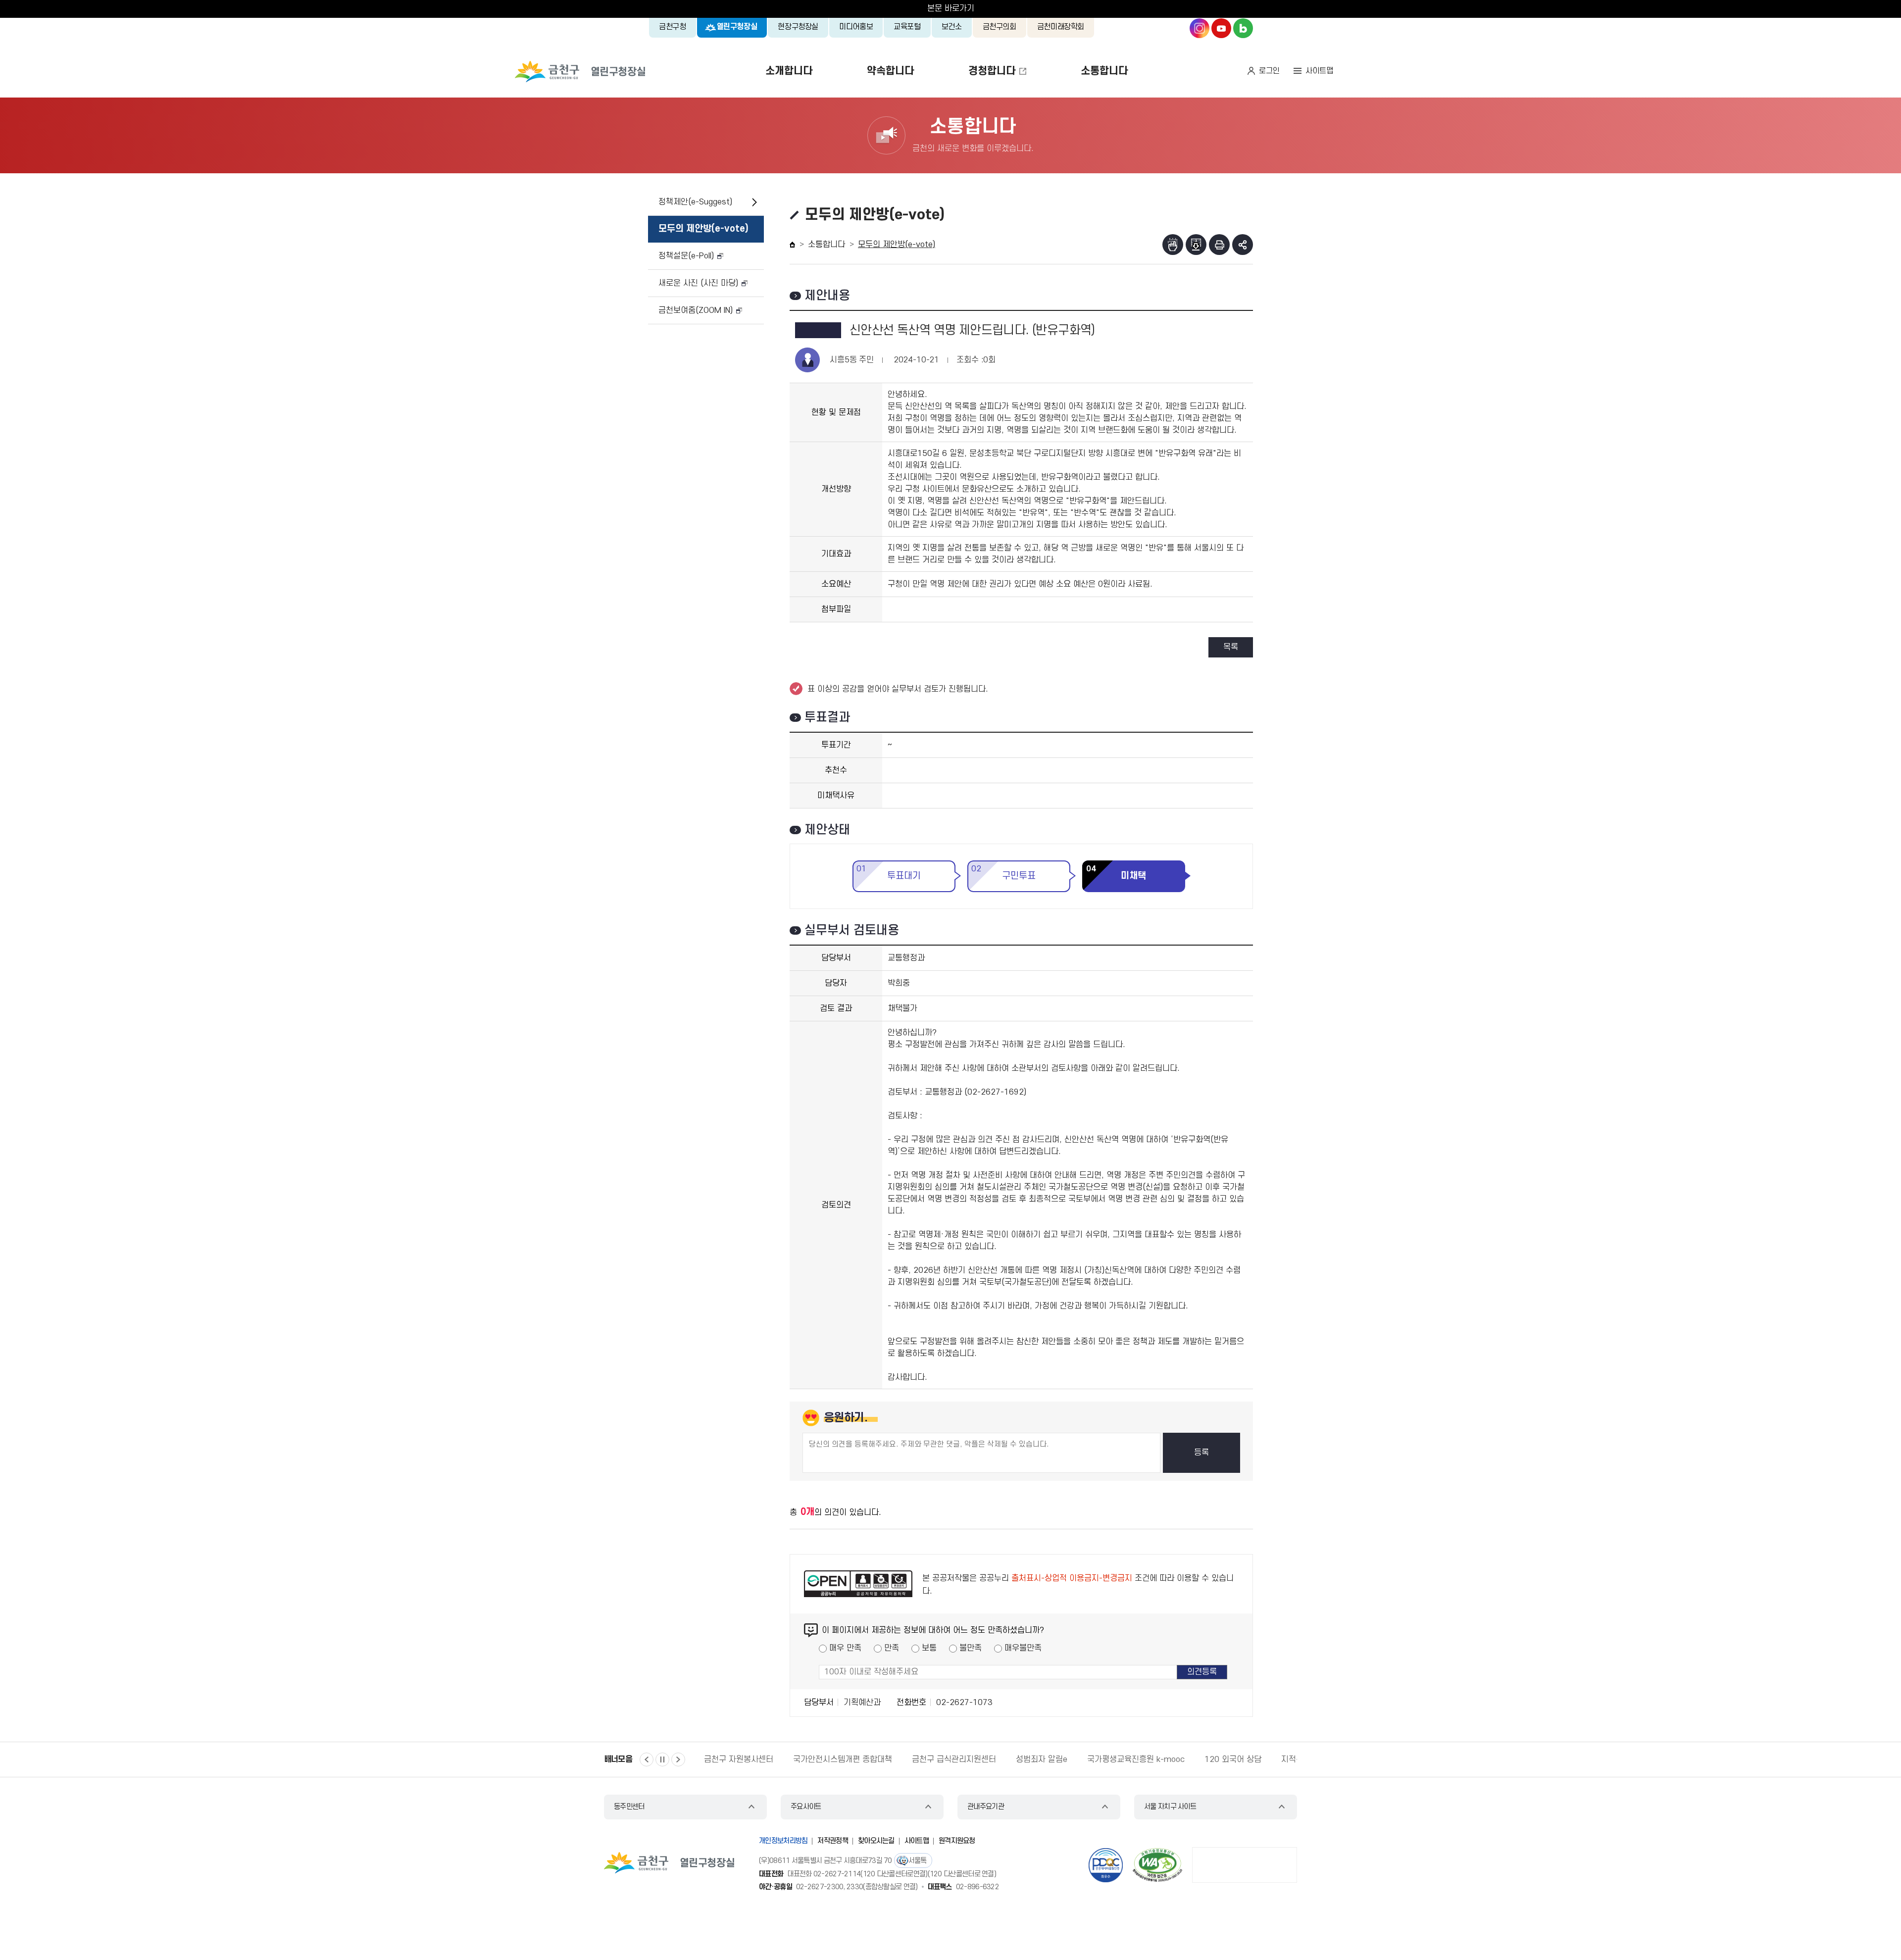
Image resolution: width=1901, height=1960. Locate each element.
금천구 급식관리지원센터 (954, 1759)
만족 (892, 1648)
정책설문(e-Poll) (686, 256)
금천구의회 (1000, 27)
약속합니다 (890, 71)
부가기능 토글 (1243, 245)
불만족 (971, 1648)
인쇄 (1219, 245)
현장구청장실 (798, 27)
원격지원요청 (957, 1841)
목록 (1231, 647)
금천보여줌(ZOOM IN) (696, 310)
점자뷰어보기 (1173, 245)
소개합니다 (789, 71)
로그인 (1269, 71)
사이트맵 (1319, 71)
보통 (929, 1648)
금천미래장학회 (1061, 27)
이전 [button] (647, 1759)
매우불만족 (1023, 1648)
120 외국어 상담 (1233, 1759)
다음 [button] (678, 1759)
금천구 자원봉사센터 (739, 1759)
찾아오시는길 (876, 1841)
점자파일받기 (1196, 245)
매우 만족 (845, 1648)
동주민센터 (629, 1807)
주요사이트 (806, 1807)
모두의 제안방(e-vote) (703, 229)
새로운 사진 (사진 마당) (698, 283)
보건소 (952, 27)
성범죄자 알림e (1042, 1759)
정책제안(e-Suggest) (695, 202)
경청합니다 (992, 71)
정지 (662, 1759)
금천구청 (673, 27)
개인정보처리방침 (783, 1841)
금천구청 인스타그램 (1200, 28)
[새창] (1157, 1865)
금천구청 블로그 (1243, 28)
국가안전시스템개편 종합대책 (843, 1759)
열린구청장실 (737, 27)
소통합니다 (1104, 71)
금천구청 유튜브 (1221, 28)
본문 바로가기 (951, 8)
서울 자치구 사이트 (1170, 1807)
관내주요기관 (986, 1807)
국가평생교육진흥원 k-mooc (1136, 1759)
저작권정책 (833, 1841)
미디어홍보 (856, 27)
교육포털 (907, 27)
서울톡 (918, 1861)
